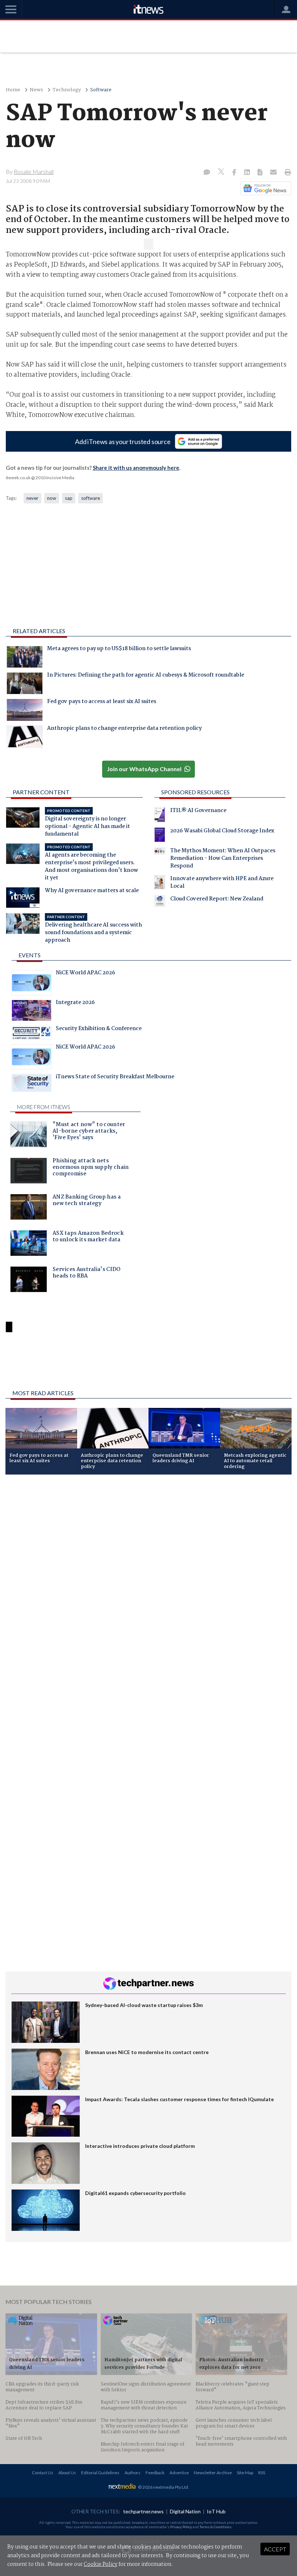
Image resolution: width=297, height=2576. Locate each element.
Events (30, 955)
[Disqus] (148, 1577)
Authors (133, 2473)
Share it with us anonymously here (136, 468)
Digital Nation (185, 2511)
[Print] (286, 173)
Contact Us (43, 2473)
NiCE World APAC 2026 (85, 974)
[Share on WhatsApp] (148, 1365)
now (52, 498)
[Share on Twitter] (222, 173)
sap (69, 498)
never (32, 498)
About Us (67, 2473)
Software (101, 90)
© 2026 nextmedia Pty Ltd (163, 2487)
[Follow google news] (264, 188)
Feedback (155, 2473)
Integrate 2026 (75, 1003)
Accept (275, 2549)
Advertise (179, 2473)
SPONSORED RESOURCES (195, 792)
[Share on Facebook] (235, 173)
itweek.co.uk (18, 478)
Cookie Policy (101, 2564)
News (36, 90)
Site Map (245, 2473)
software (91, 498)
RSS (262, 2473)
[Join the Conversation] (207, 173)
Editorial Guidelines (100, 2473)
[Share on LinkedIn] (248, 173)
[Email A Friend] (274, 173)
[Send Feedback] (261, 173)
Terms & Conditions (216, 2527)
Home (13, 90)
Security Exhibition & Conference (99, 1029)
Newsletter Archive (213, 2473)
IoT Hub (216, 2511)
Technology (67, 90)
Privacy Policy (181, 2527)
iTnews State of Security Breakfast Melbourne (115, 1078)
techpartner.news (143, 2511)
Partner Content (41, 792)
